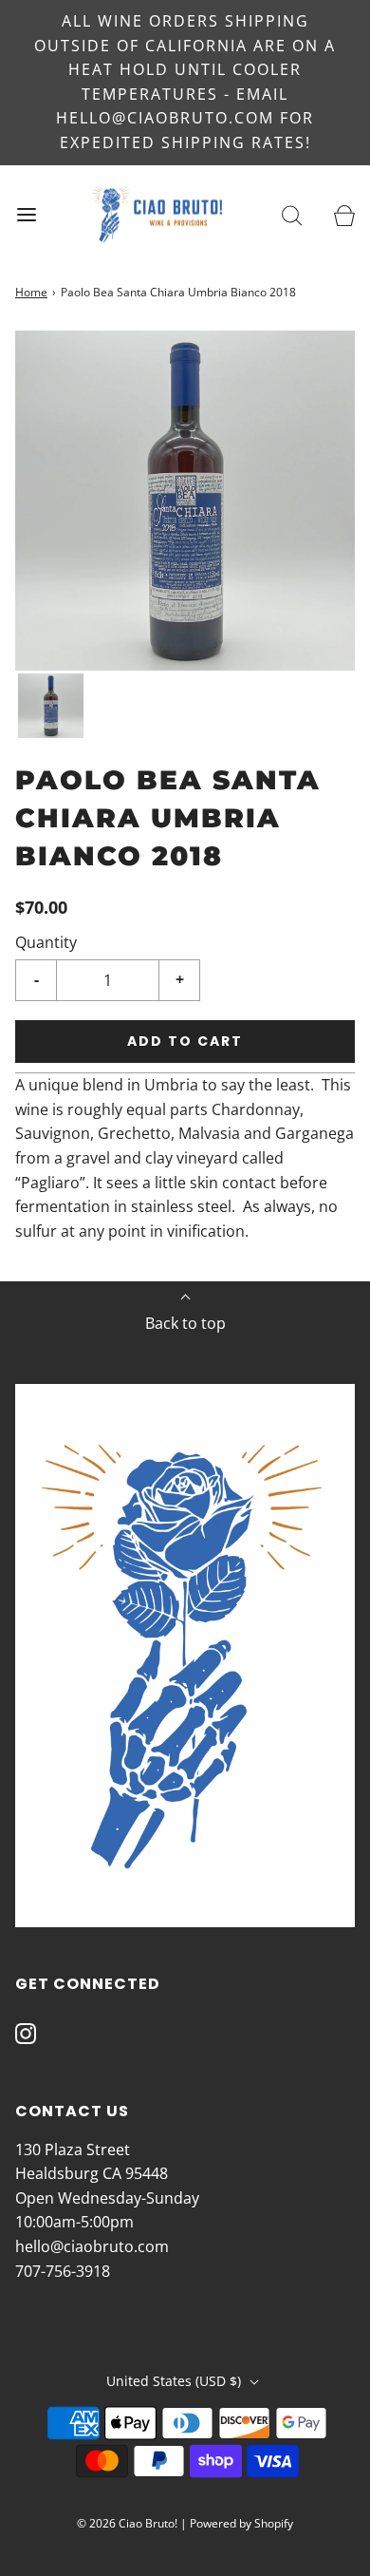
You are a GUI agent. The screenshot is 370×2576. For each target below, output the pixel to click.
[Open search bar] (292, 214)
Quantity (46, 942)
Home (31, 292)
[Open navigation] (26, 214)
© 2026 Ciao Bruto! (127, 2523)
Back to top (185, 1323)
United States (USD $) (176, 2381)
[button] (51, 706)
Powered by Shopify (241, 2523)
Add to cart (185, 1041)
